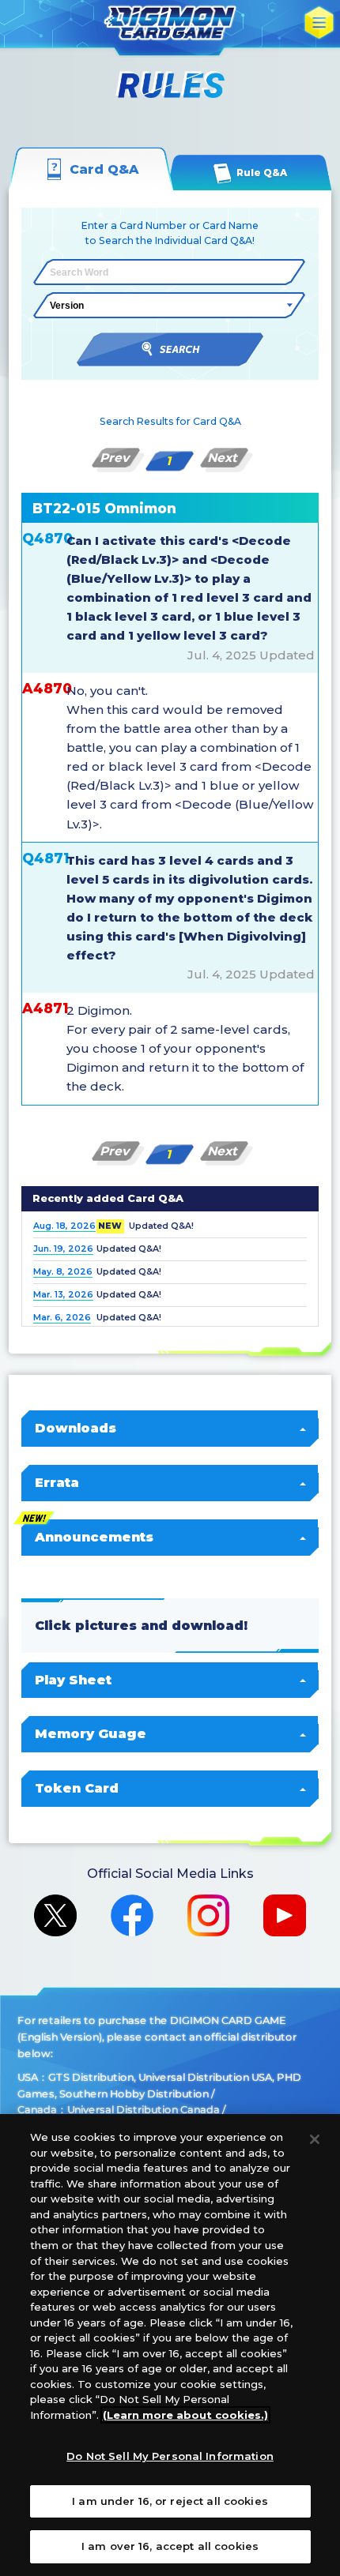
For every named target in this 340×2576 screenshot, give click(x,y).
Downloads (76, 1428)
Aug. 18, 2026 (64, 1226)
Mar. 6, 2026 (62, 1318)
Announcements (94, 1537)
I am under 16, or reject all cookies (170, 2501)
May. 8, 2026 (63, 1272)
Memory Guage (91, 1733)
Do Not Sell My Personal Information (170, 2456)
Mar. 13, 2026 (63, 1295)
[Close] (315, 2139)
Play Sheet (73, 1680)
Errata (57, 1482)
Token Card (77, 1788)
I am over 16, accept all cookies (170, 2546)
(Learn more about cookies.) (185, 2415)
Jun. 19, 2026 (63, 1249)
